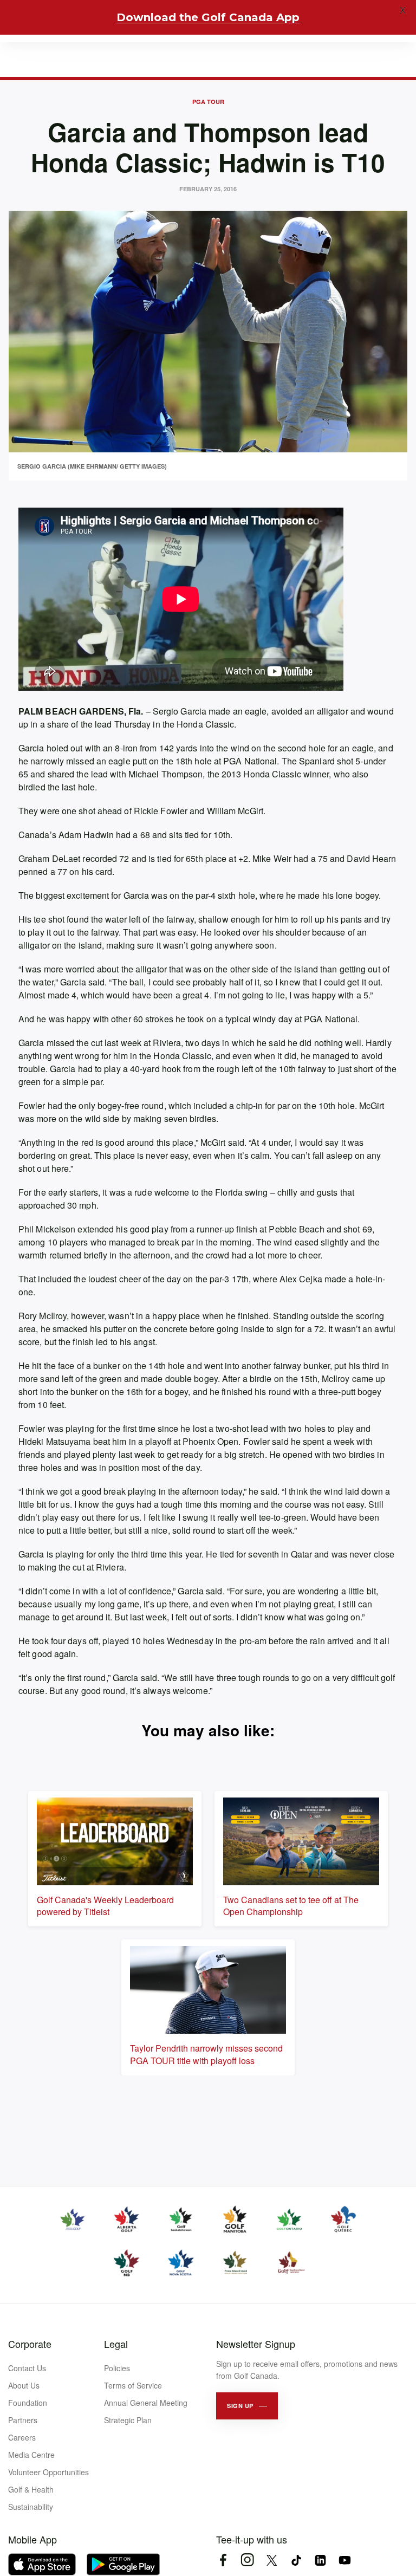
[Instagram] (247, 2560)
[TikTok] (296, 2560)
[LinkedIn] (320, 2560)
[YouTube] (345, 2560)
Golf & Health (31, 2489)
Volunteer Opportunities (48, 2472)
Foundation (28, 2403)
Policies (117, 2368)
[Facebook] (223, 2560)
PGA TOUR (208, 102)
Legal (116, 2344)
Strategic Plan (128, 2420)
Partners (23, 2420)
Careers (22, 2437)
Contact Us (27, 2368)
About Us (24, 2385)
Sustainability (31, 2507)
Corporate (30, 2344)
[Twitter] (272, 2560)
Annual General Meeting (146, 2403)
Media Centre (31, 2455)
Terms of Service (133, 2385)
